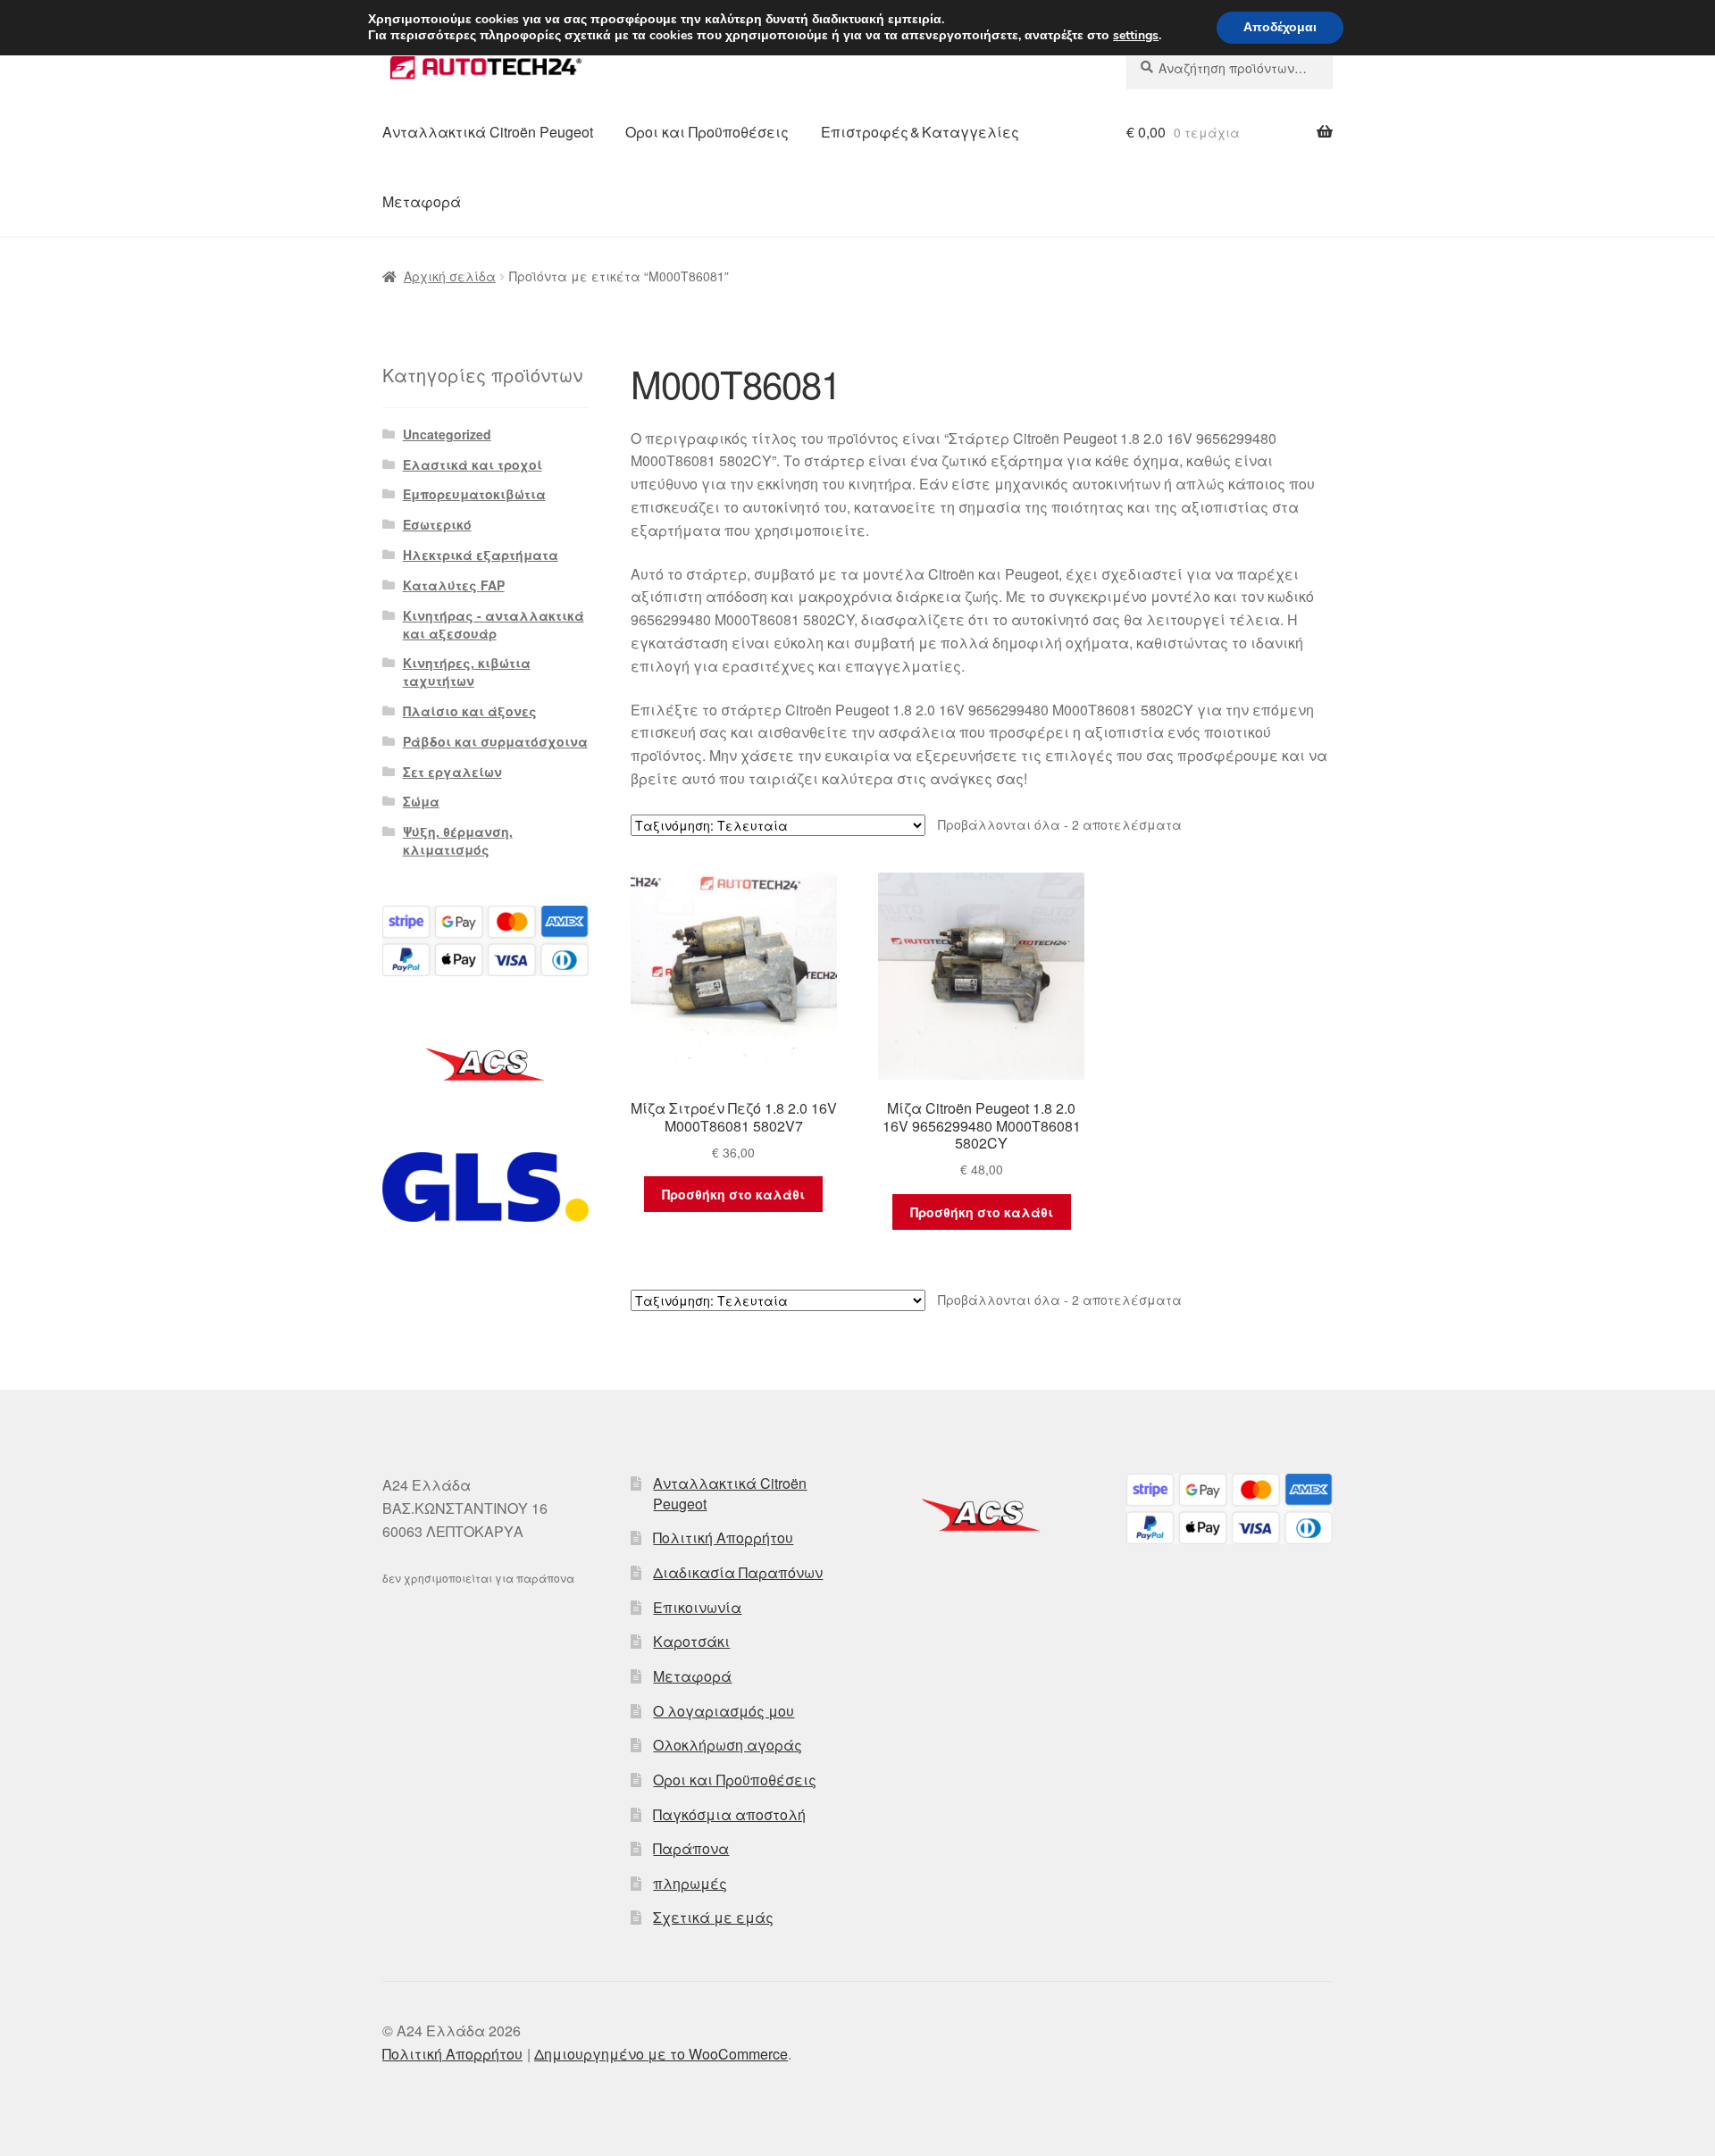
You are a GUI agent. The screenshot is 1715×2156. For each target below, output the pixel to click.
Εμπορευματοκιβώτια (474, 494)
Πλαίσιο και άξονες (470, 711)
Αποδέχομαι (1280, 27)
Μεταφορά (422, 201)
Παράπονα (691, 1848)
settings (1136, 36)
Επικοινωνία (697, 1607)
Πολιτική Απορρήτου (723, 1538)
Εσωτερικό (437, 524)
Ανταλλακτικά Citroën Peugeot (488, 132)
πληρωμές (690, 1883)
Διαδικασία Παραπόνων (738, 1572)
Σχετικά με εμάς (713, 1917)
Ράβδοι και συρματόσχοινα (495, 741)
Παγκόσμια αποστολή (729, 1814)
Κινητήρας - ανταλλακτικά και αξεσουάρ (494, 624)
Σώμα (421, 801)
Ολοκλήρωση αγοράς (728, 1745)
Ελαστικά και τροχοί (473, 464)
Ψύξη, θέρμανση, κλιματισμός (458, 840)
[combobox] (1230, 68)
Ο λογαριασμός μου (724, 1711)
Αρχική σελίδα (450, 276)
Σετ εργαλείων (452, 772)
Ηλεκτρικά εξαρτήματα (481, 555)
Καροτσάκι (691, 1641)
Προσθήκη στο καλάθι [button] (733, 1194)
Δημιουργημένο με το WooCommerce (661, 2054)
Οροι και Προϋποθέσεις (707, 132)
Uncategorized (447, 434)
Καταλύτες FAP (454, 585)
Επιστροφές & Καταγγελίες (920, 132)
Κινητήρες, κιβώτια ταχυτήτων (467, 672)
